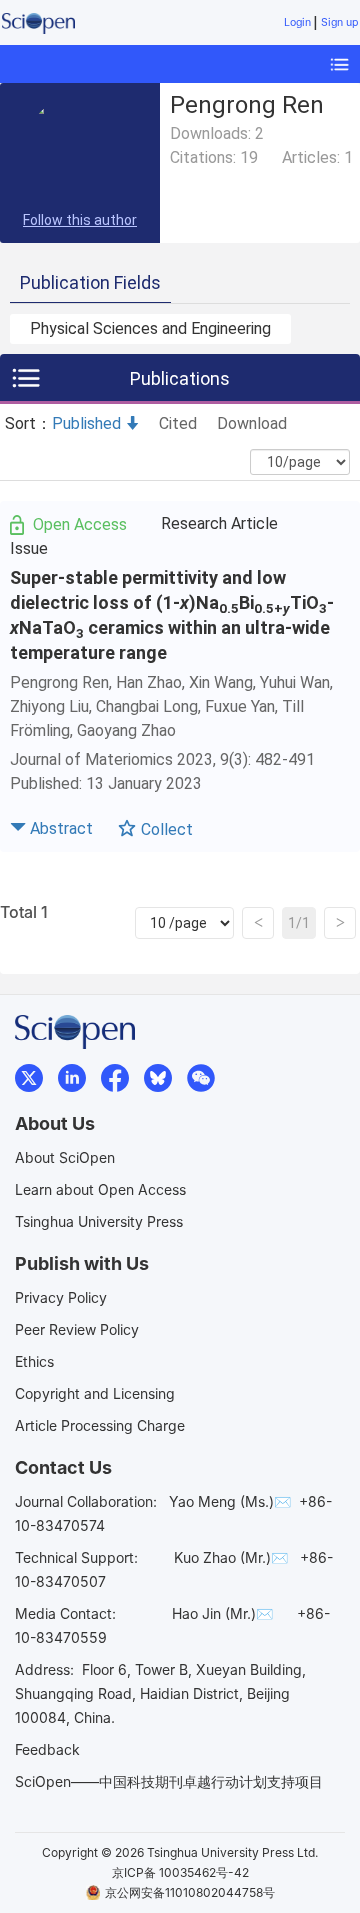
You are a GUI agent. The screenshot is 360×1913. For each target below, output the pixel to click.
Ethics (34, 1361)
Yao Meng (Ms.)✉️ (230, 1501)
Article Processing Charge (100, 1425)
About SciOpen (65, 1157)
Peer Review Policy (77, 1329)
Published (86, 423)
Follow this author (80, 220)
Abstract (61, 828)
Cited (178, 423)
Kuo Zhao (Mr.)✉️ (231, 1557)
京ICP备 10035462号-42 (180, 1872)
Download (252, 423)
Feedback (47, 1749)
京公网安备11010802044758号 (190, 1892)
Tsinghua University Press (99, 1221)
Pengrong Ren (59, 682)
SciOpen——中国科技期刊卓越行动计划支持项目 (169, 1781)
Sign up (339, 22)
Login (297, 22)
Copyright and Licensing (95, 1393)
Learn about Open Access (100, 1189)
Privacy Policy (61, 1297)
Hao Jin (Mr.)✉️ (222, 1613)
